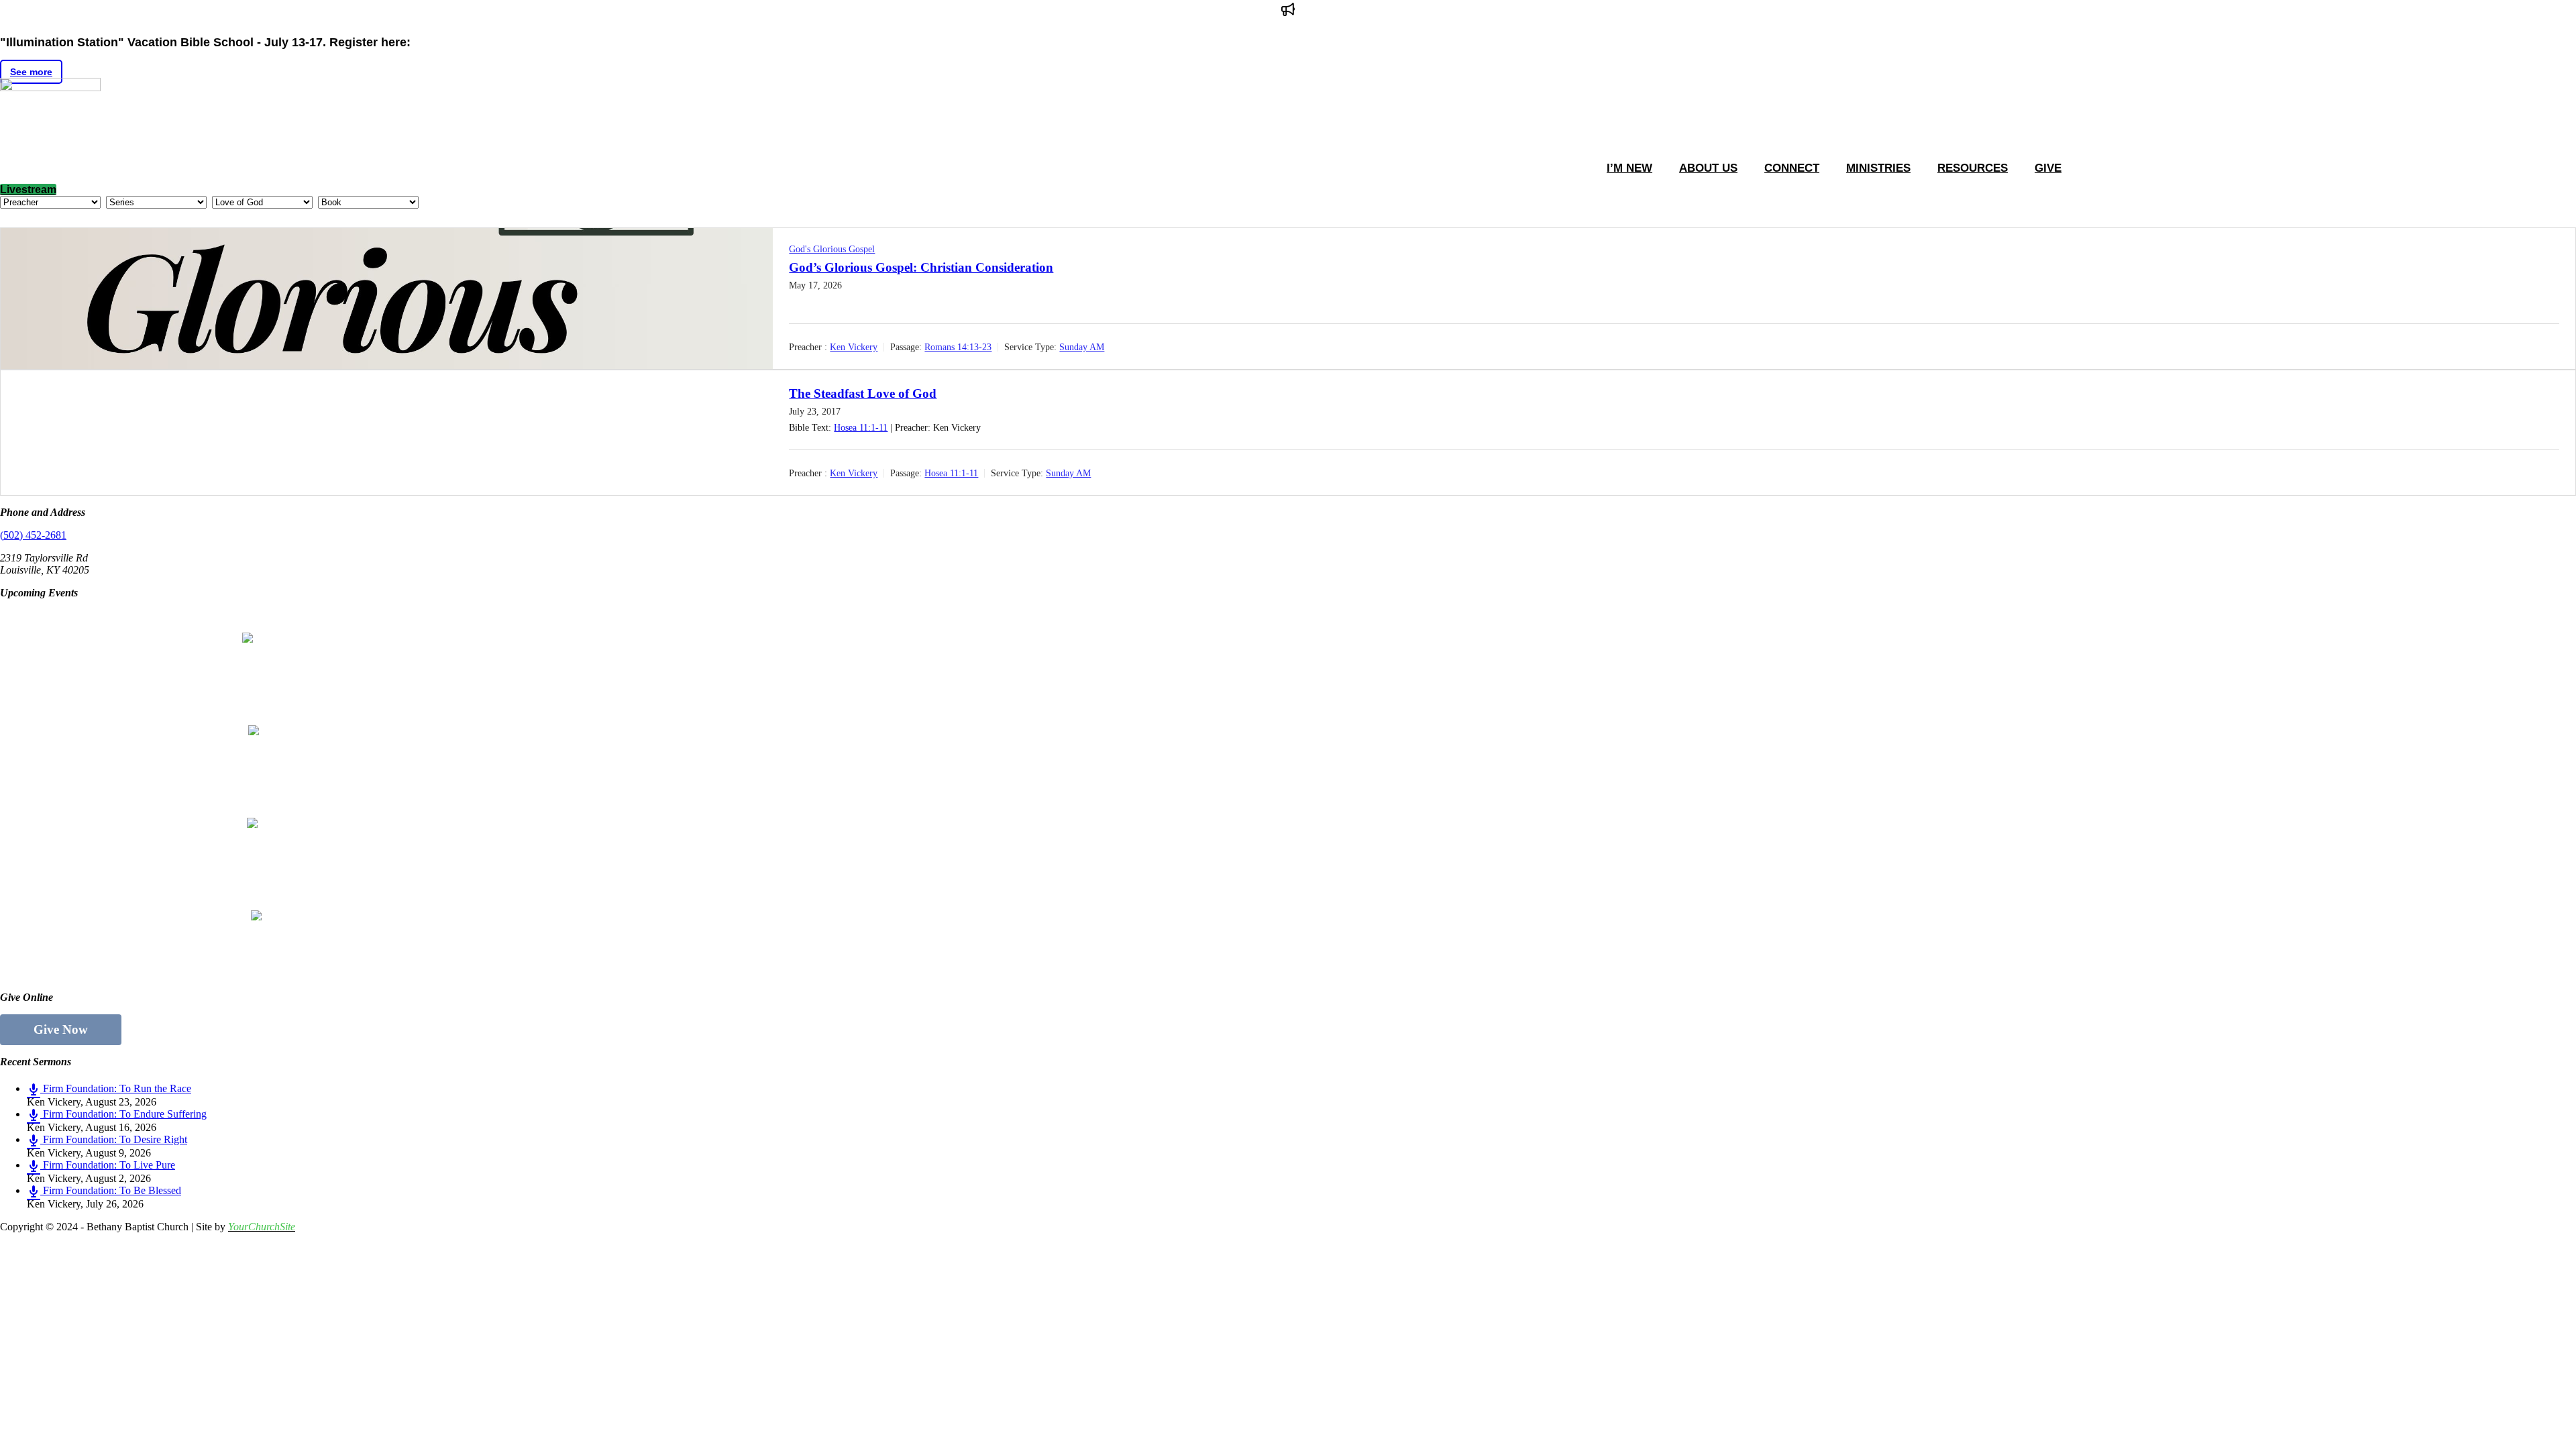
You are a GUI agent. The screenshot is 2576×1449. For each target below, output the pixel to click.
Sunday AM (1082, 347)
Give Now (61, 1029)
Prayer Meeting (126, 804)
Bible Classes (116, 619)
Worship (101, 712)
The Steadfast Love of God (863, 393)
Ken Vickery (854, 347)
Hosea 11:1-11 (861, 428)
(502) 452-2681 (33, 535)
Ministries (1878, 168)
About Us (1708, 168)
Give (2048, 168)
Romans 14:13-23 (958, 347)
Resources (1973, 168)
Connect (1792, 168)
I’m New (1629, 168)
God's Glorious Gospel (832, 249)
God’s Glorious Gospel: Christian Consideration (921, 267)
